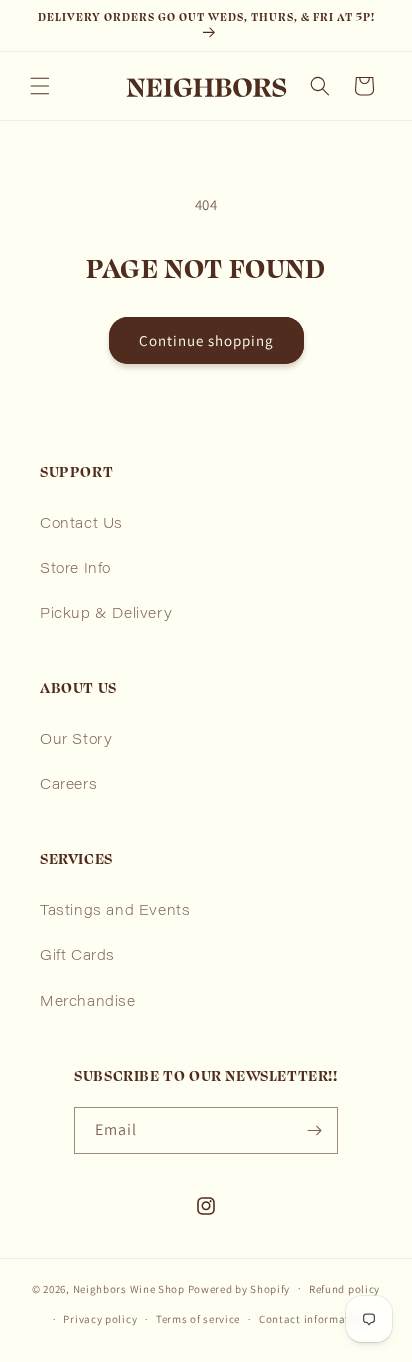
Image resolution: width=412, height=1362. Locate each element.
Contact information (313, 1319)
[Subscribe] (315, 1130)
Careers (68, 786)
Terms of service (198, 1319)
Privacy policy (100, 1319)
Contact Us (81, 525)
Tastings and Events (115, 912)
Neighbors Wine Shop (129, 1288)
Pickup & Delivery (106, 615)
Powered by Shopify (239, 1288)
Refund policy (344, 1289)
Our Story (76, 741)
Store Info (75, 570)
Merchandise (88, 1003)
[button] (40, 86)
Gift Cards (77, 957)
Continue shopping (206, 340)
